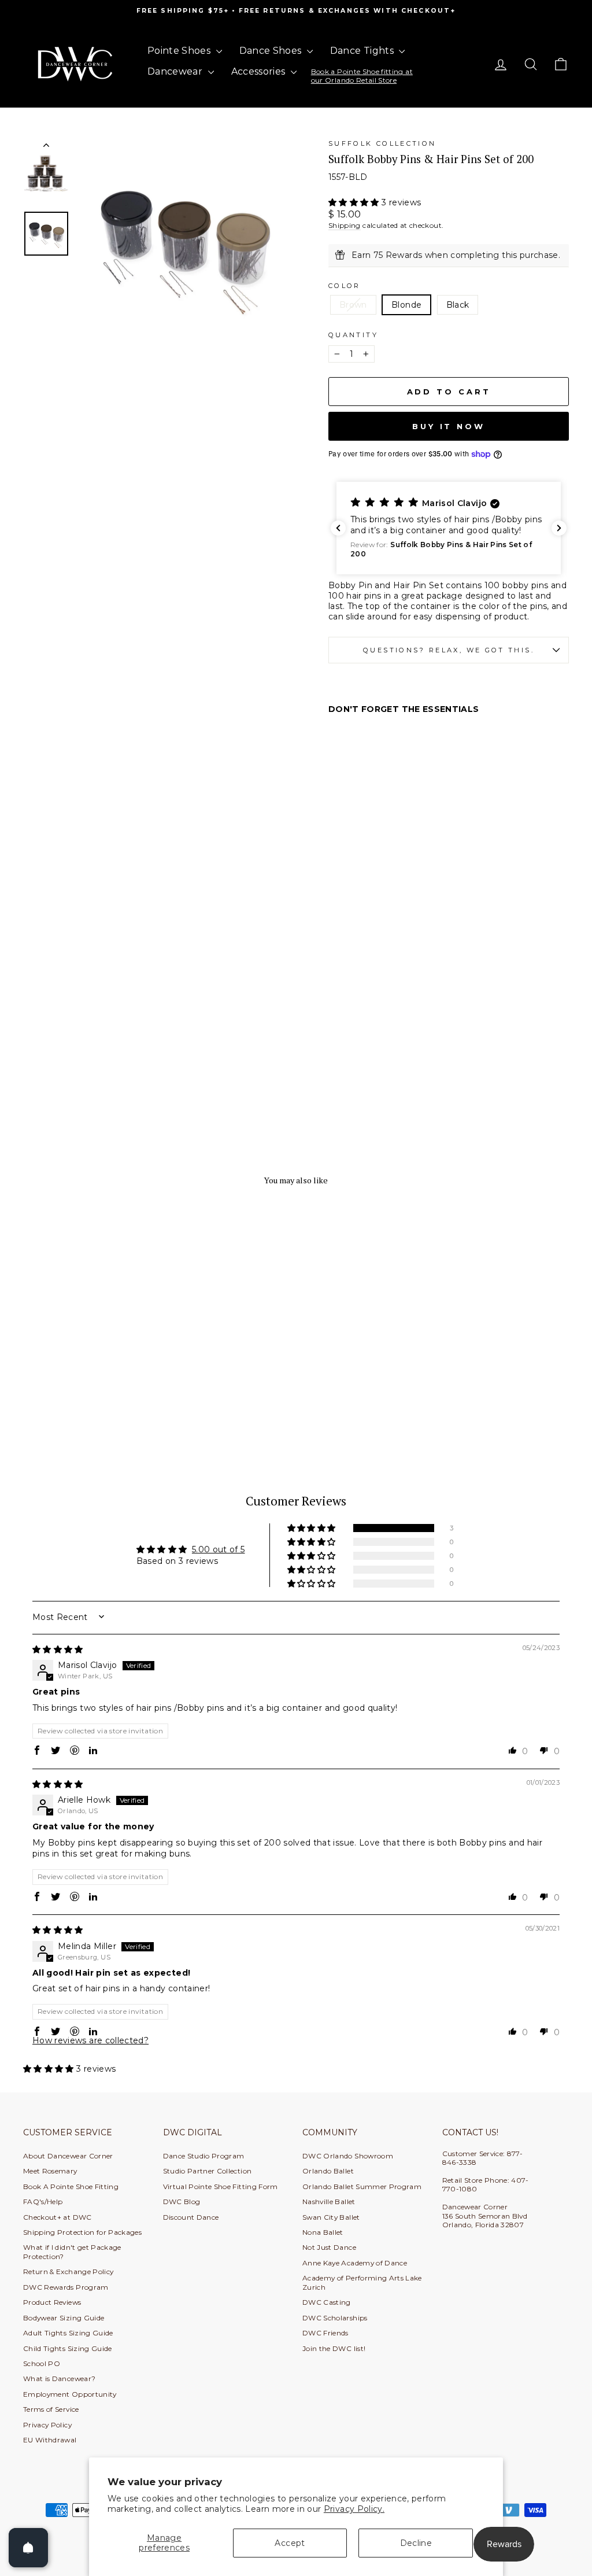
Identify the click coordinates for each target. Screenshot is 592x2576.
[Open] (28, 2548)
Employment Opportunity (70, 2394)
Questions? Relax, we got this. (449, 650)
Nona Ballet (323, 2232)
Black (458, 305)
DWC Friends (325, 2333)
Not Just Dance (329, 2247)
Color (345, 286)
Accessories (260, 71)
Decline (416, 2543)
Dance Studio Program (204, 2156)
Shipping (345, 225)
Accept (290, 2543)
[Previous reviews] (338, 528)
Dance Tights (363, 51)
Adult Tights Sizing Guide (68, 2333)
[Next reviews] (559, 528)
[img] (58, 1649)
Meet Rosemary (50, 2171)
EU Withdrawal (50, 2440)
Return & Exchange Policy (68, 2271)
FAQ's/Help (43, 2202)
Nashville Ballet (329, 2202)
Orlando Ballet (328, 2171)
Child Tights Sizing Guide (68, 2348)
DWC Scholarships (335, 2318)
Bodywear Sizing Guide (64, 2318)
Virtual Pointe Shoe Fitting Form (221, 2186)
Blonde (406, 305)
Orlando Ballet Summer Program (362, 2186)
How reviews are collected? (90, 2040)
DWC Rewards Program (66, 2287)
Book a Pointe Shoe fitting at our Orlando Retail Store (362, 75)
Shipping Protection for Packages (82, 2232)
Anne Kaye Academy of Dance (355, 2263)
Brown (353, 305)
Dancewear (176, 71)
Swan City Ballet (331, 2217)
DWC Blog (182, 2202)
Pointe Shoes (180, 51)
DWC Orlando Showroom (348, 2156)
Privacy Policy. (354, 2509)
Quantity (353, 335)
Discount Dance (191, 2217)
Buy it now (449, 426)
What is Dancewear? (59, 2378)
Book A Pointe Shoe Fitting (71, 2186)
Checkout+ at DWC (58, 2217)
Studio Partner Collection (208, 2171)
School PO (42, 2363)
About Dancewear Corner (68, 2156)
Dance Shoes (272, 51)
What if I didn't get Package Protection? (72, 2252)
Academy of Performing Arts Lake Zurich (362, 2282)
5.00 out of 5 (219, 1549)
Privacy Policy (47, 2425)
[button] (355, 202)
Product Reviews (52, 2302)
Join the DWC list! (334, 2348)
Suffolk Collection (382, 143)
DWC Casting (327, 2302)
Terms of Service (51, 2409)
